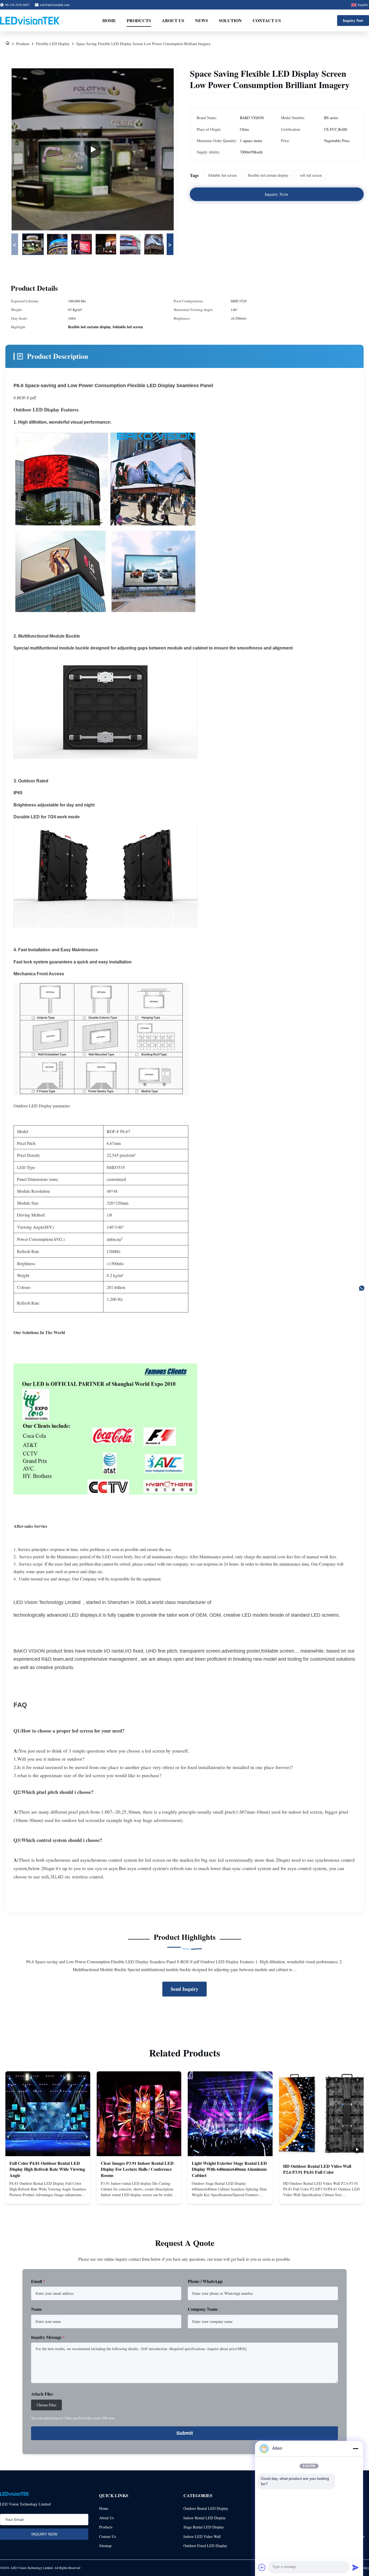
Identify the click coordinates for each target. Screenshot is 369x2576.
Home (109, 20)
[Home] (8, 44)
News (202, 20)
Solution (230, 20)
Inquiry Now (353, 20)
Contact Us (267, 20)
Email (38, 2281)
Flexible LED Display (53, 44)
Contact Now (48, 2195)
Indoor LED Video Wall (202, 2536)
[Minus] (355, 2448)
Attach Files (42, 2394)
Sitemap (105, 2546)
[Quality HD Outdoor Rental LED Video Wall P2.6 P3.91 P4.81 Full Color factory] (321, 2114)
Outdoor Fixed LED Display (205, 2546)
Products (139, 20)
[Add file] (262, 2567)
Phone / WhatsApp (205, 2281)
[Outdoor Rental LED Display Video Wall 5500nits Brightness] (93, 149)
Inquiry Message (48, 2337)
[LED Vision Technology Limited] (30, 21)
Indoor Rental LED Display (205, 2518)
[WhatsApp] (362, 1288)
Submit (185, 2433)
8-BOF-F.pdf (25, 398)
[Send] (355, 2567)
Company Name (203, 2309)
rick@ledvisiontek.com (55, 5)
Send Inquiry (185, 1989)
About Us (173, 20)
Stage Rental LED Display (204, 2527)
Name (36, 2309)
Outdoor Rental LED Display (206, 2508)
